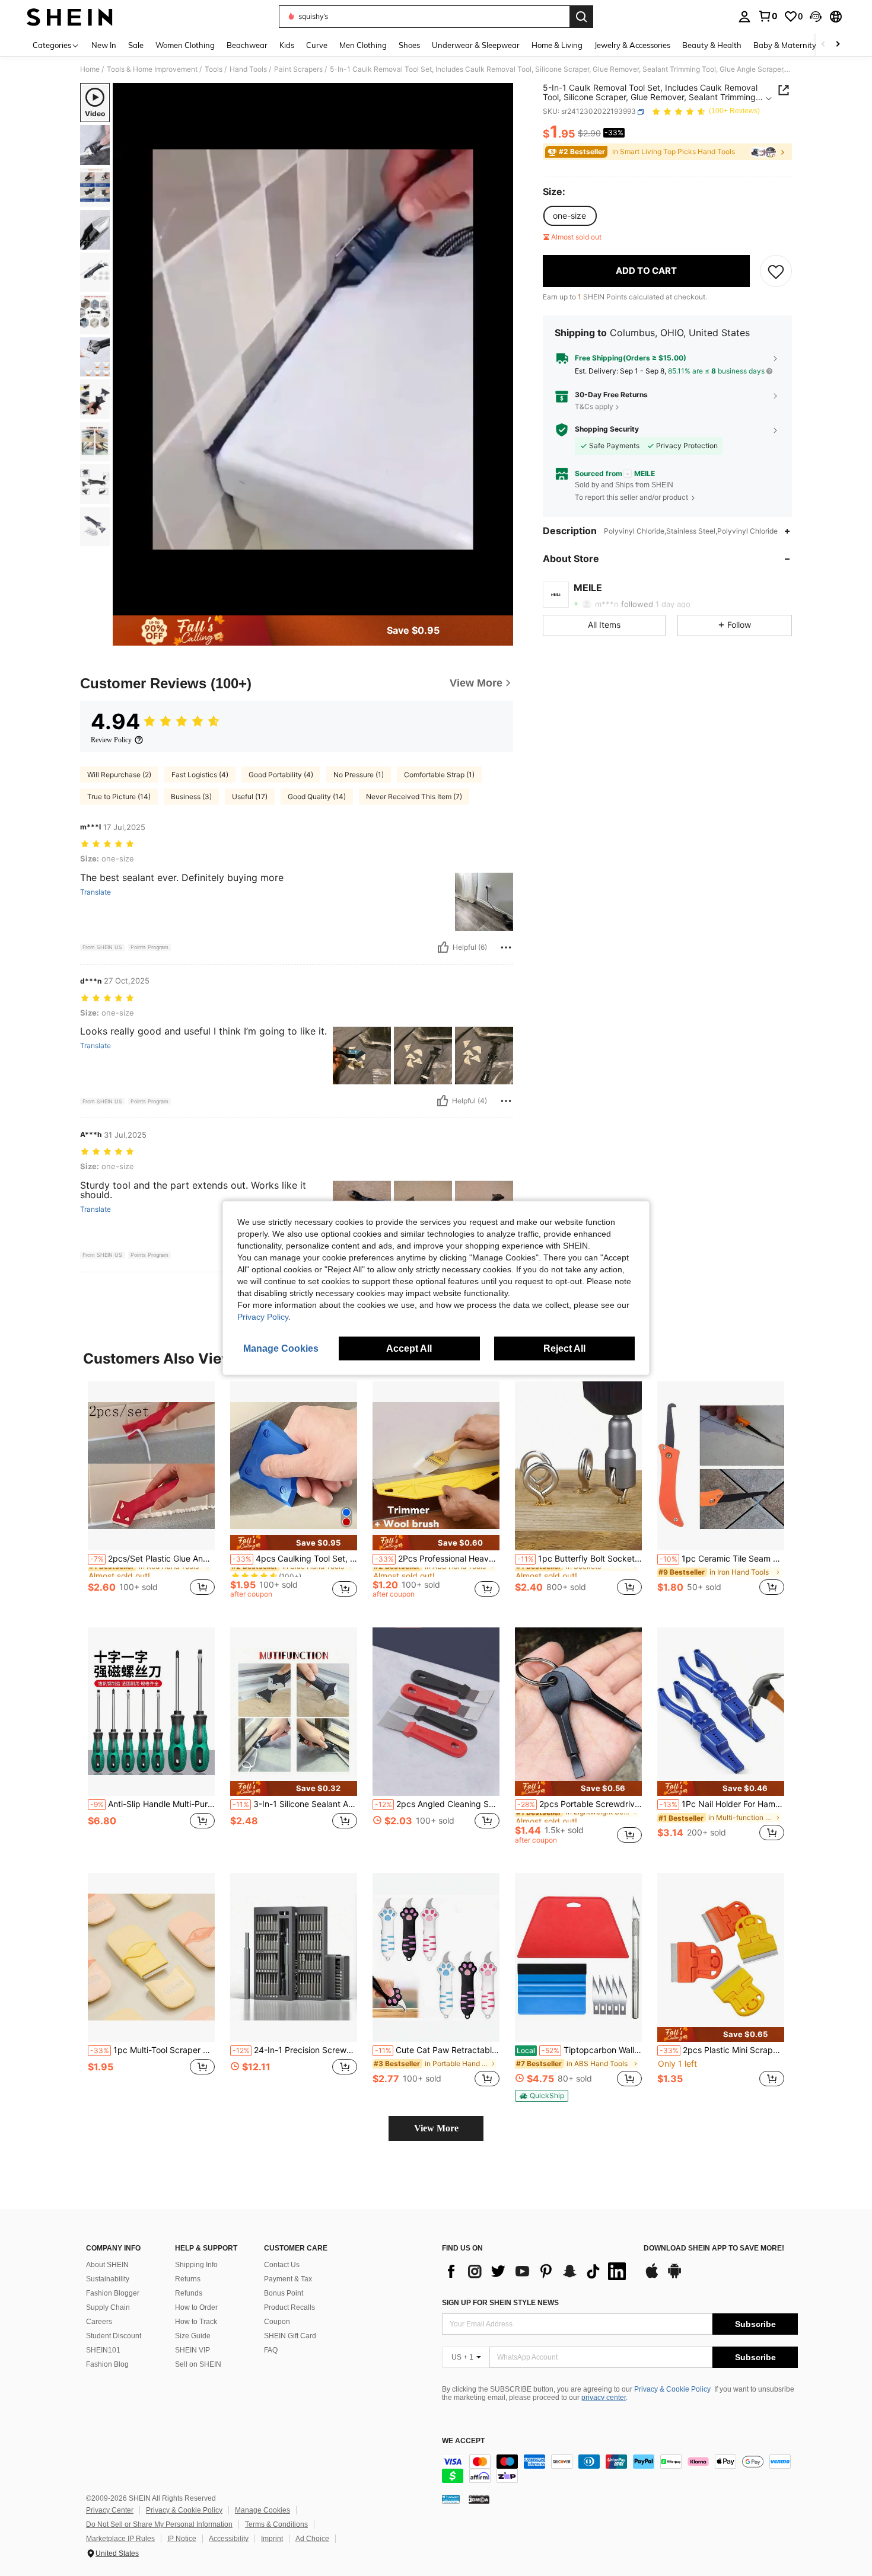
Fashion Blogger (113, 2293)
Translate (96, 892)
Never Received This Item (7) (414, 797)
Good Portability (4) (281, 775)
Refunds (189, 2293)
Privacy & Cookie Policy (672, 2389)
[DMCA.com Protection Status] (479, 2499)
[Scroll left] (823, 45)
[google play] (674, 2277)
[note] (294, 1542)
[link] (768, 16)
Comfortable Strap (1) (439, 775)
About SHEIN (107, 2265)
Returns (188, 2279)
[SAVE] (776, 271)
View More (436, 2128)
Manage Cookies (262, 2510)
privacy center (604, 2398)
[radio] (569, 216)
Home (90, 69)
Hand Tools (248, 69)
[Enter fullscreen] (501, 606)
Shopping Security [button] (607, 430)
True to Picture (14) (119, 797)
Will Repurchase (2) (119, 775)
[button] (816, 17)
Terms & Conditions (276, 2524)
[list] (537, 2271)
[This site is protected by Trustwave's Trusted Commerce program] (451, 2499)
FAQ (271, 2350)
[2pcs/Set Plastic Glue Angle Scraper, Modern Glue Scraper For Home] (151, 1466)
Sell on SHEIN (198, 2364)
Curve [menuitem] (317, 45)
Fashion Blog (107, 2364)
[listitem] (151, 1495)
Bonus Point (284, 2293)
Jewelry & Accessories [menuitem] (632, 45)
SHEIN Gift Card (290, 2336)
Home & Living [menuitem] (557, 45)
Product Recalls (289, 2307)
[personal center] (744, 17)
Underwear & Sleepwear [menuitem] (476, 45)
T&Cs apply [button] (594, 407)
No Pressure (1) (359, 775)
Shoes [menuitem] (409, 45)
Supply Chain (108, 2307)
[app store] (652, 2277)
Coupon (277, 2322)
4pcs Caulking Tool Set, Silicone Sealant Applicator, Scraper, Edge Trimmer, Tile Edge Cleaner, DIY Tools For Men (295, 1559)
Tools (214, 69)
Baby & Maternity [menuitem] (785, 45)
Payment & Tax (288, 2279)
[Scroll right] (838, 45)
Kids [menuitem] (287, 45)
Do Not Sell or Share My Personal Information (159, 2524)
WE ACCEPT (463, 2441)
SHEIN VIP (192, 2350)
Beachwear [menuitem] (247, 45)
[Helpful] (443, 947)
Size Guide (193, 2336)
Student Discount (114, 2336)
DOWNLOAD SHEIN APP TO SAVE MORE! (714, 2248)
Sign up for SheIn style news (500, 2303)
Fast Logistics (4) (200, 775)
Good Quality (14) (317, 797)
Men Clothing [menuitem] (363, 45)
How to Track (196, 2322)
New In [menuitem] (104, 45)
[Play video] (313, 349)
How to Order (196, 2307)
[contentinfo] (620, 2469)
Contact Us (282, 2265)
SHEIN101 (103, 2350)
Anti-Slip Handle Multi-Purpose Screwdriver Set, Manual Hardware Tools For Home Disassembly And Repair (152, 1804)
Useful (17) (250, 797)
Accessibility (229, 2539)
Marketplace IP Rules (120, 2539)
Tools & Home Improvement (152, 69)
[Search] (581, 17)
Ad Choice (312, 2539)
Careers (99, 2322)
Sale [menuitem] (136, 45)
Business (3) (191, 797)
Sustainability (108, 2279)
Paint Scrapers (298, 69)
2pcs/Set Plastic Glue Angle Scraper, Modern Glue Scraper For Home (152, 1559)
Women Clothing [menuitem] (185, 45)
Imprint (272, 2539)
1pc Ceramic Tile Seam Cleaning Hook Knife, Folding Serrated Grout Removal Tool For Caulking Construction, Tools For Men (722, 1559)
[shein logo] (70, 17)
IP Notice (182, 2539)
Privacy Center (110, 2510)
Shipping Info (196, 2265)
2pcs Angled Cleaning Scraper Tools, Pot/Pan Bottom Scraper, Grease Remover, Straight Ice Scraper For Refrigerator (437, 1804)
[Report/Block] (506, 947)
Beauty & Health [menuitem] (712, 45)
